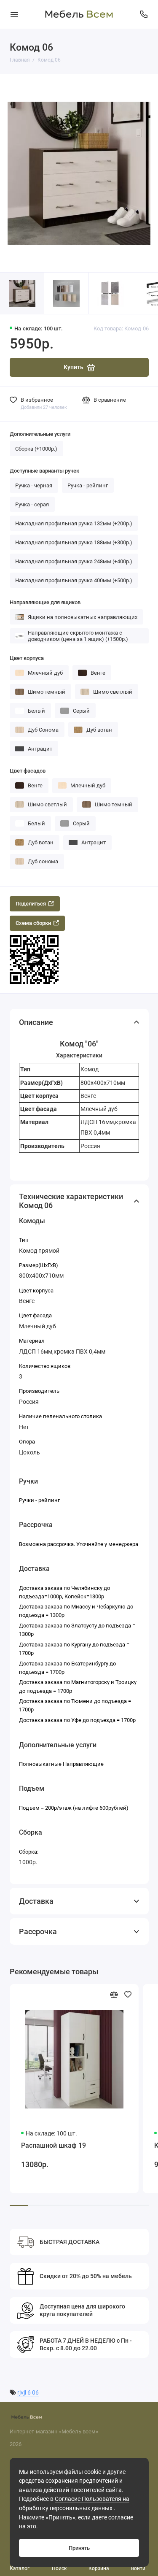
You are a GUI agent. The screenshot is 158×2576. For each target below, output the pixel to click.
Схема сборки (33, 923)
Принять (79, 2548)
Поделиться (31, 904)
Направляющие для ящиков (45, 602)
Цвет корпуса (27, 658)
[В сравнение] (114, 1994)
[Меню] (14, 14)
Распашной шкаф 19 (54, 2145)
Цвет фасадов (28, 771)
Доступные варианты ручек (44, 471)
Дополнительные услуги (40, 434)
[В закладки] (128, 1994)
